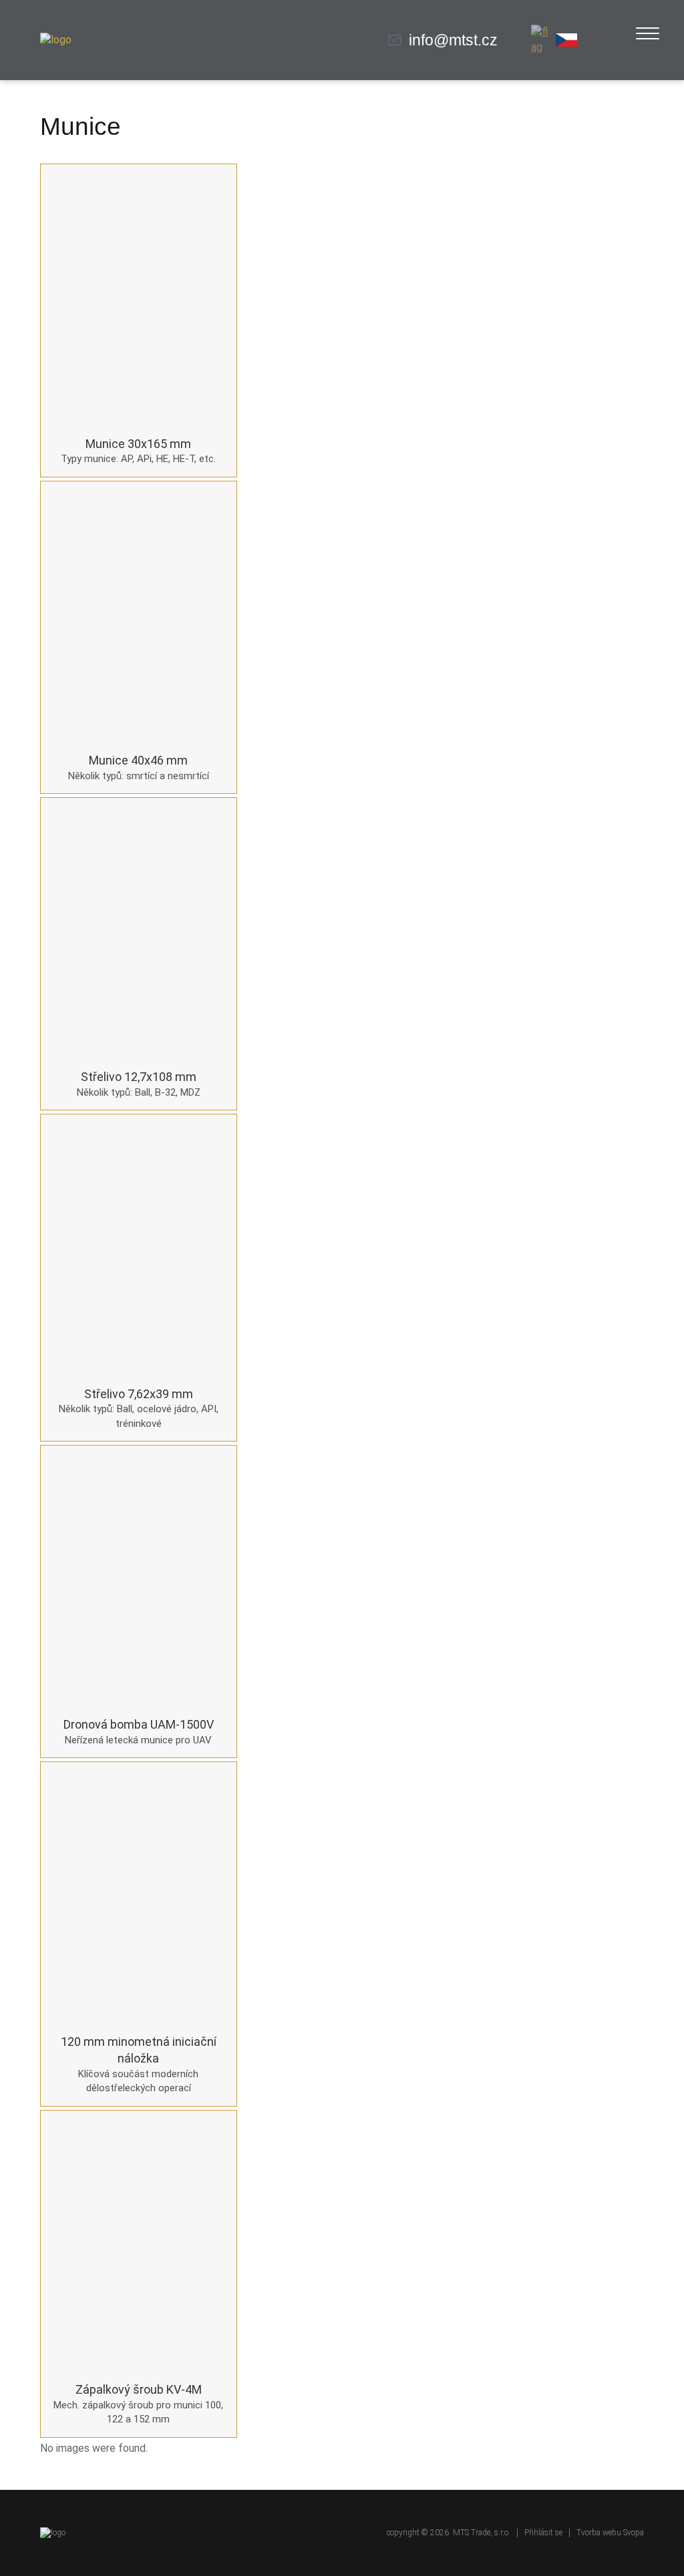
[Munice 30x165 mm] (139, 294)
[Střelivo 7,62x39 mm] (139, 1245)
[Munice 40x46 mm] (139, 612)
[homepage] (56, 40)
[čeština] (566, 40)
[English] (542, 40)
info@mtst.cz (453, 40)
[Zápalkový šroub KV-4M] (139, 2241)
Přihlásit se (543, 2533)
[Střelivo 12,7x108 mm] (139, 928)
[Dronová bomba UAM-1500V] (139, 1576)
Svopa (634, 2533)
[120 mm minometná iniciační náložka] (139, 1892)
